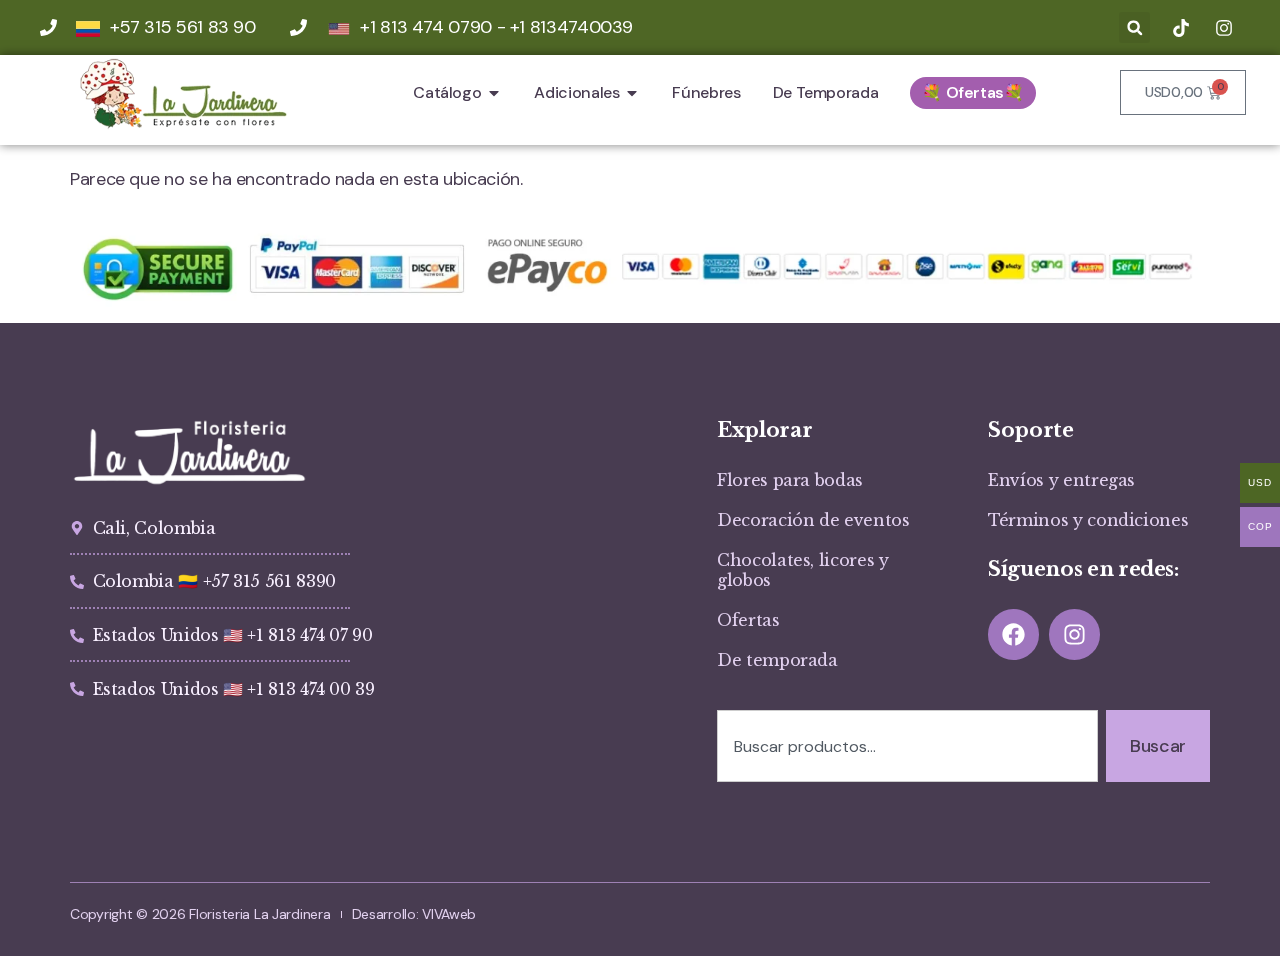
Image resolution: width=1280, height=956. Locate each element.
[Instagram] (1074, 634)
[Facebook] (1013, 634)
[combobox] (907, 746)
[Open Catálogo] (494, 93)
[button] (1134, 27)
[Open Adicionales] (632, 93)
